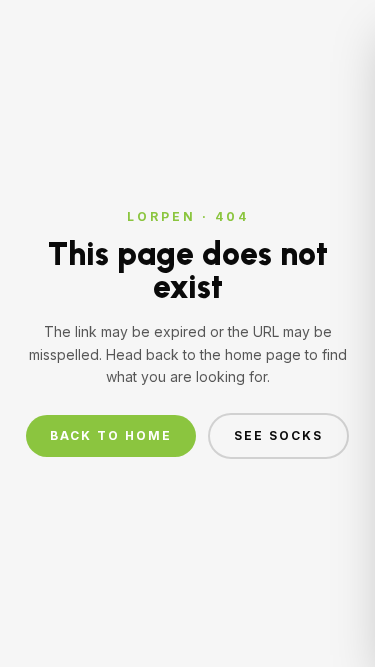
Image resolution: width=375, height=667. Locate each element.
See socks (278, 435)
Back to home (111, 435)
